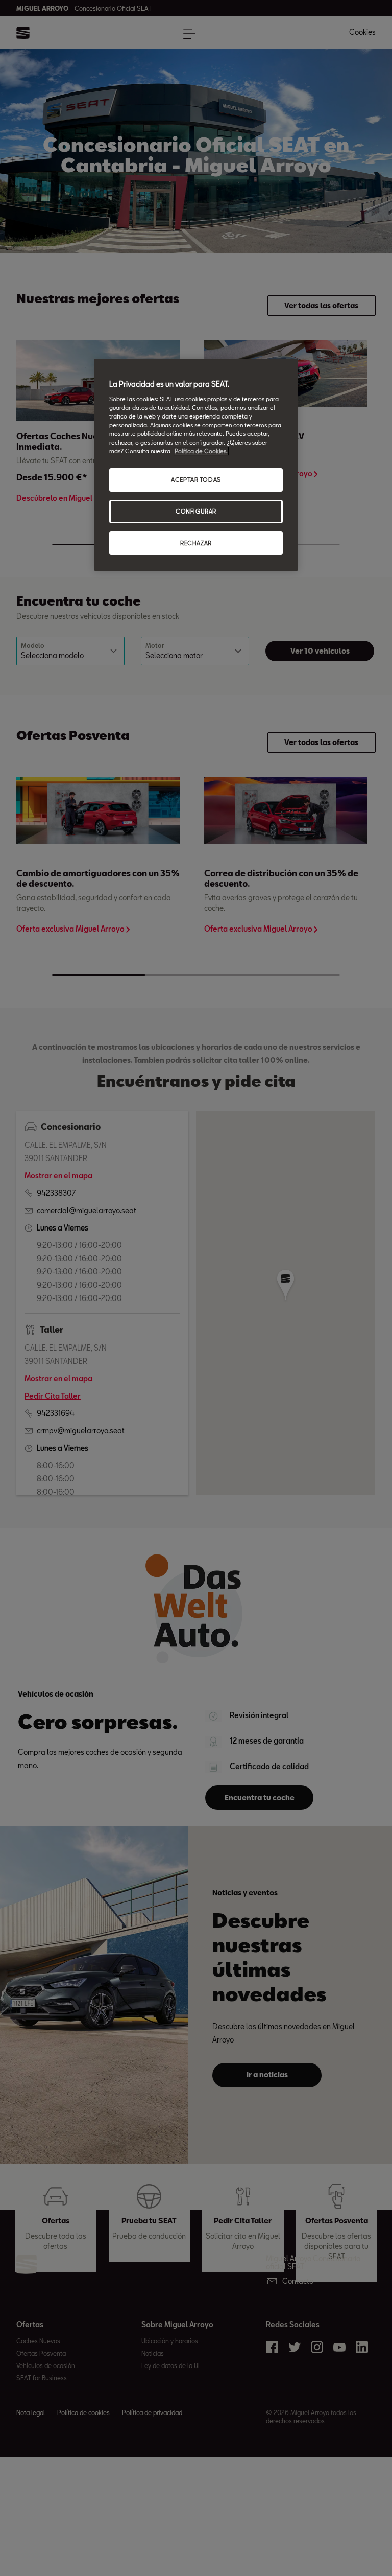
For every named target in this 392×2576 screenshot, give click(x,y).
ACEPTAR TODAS (196, 480)
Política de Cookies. (201, 451)
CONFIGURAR (196, 511)
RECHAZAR (196, 543)
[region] (196, 465)
